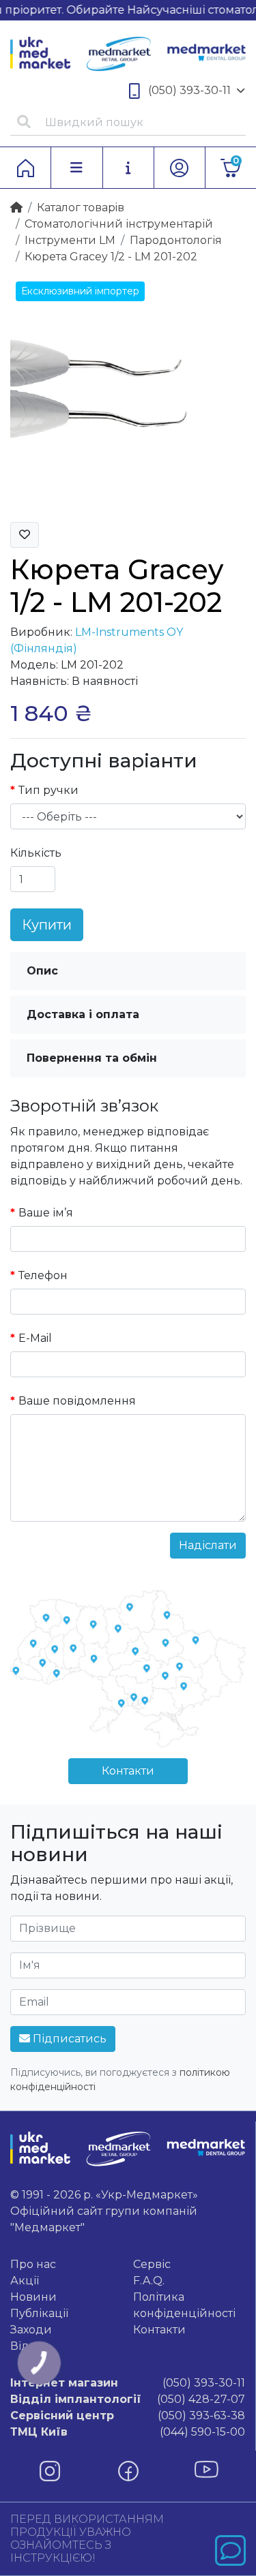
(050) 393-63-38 (128, 2416)
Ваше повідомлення (77, 1401)
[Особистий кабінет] (180, 168)
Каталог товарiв (81, 208)
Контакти (128, 1771)
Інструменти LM (70, 240)
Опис (42, 971)
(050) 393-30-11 (189, 90)
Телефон (43, 1275)
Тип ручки (48, 790)
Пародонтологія (176, 240)
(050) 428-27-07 (128, 2399)
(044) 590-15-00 (128, 2432)
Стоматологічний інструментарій (119, 224)
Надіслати (208, 1545)
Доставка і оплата (83, 1014)
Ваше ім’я (46, 1213)
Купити (47, 925)
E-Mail (35, 1338)
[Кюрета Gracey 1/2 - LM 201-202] (128, 393)
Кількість (36, 853)
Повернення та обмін (92, 1058)
